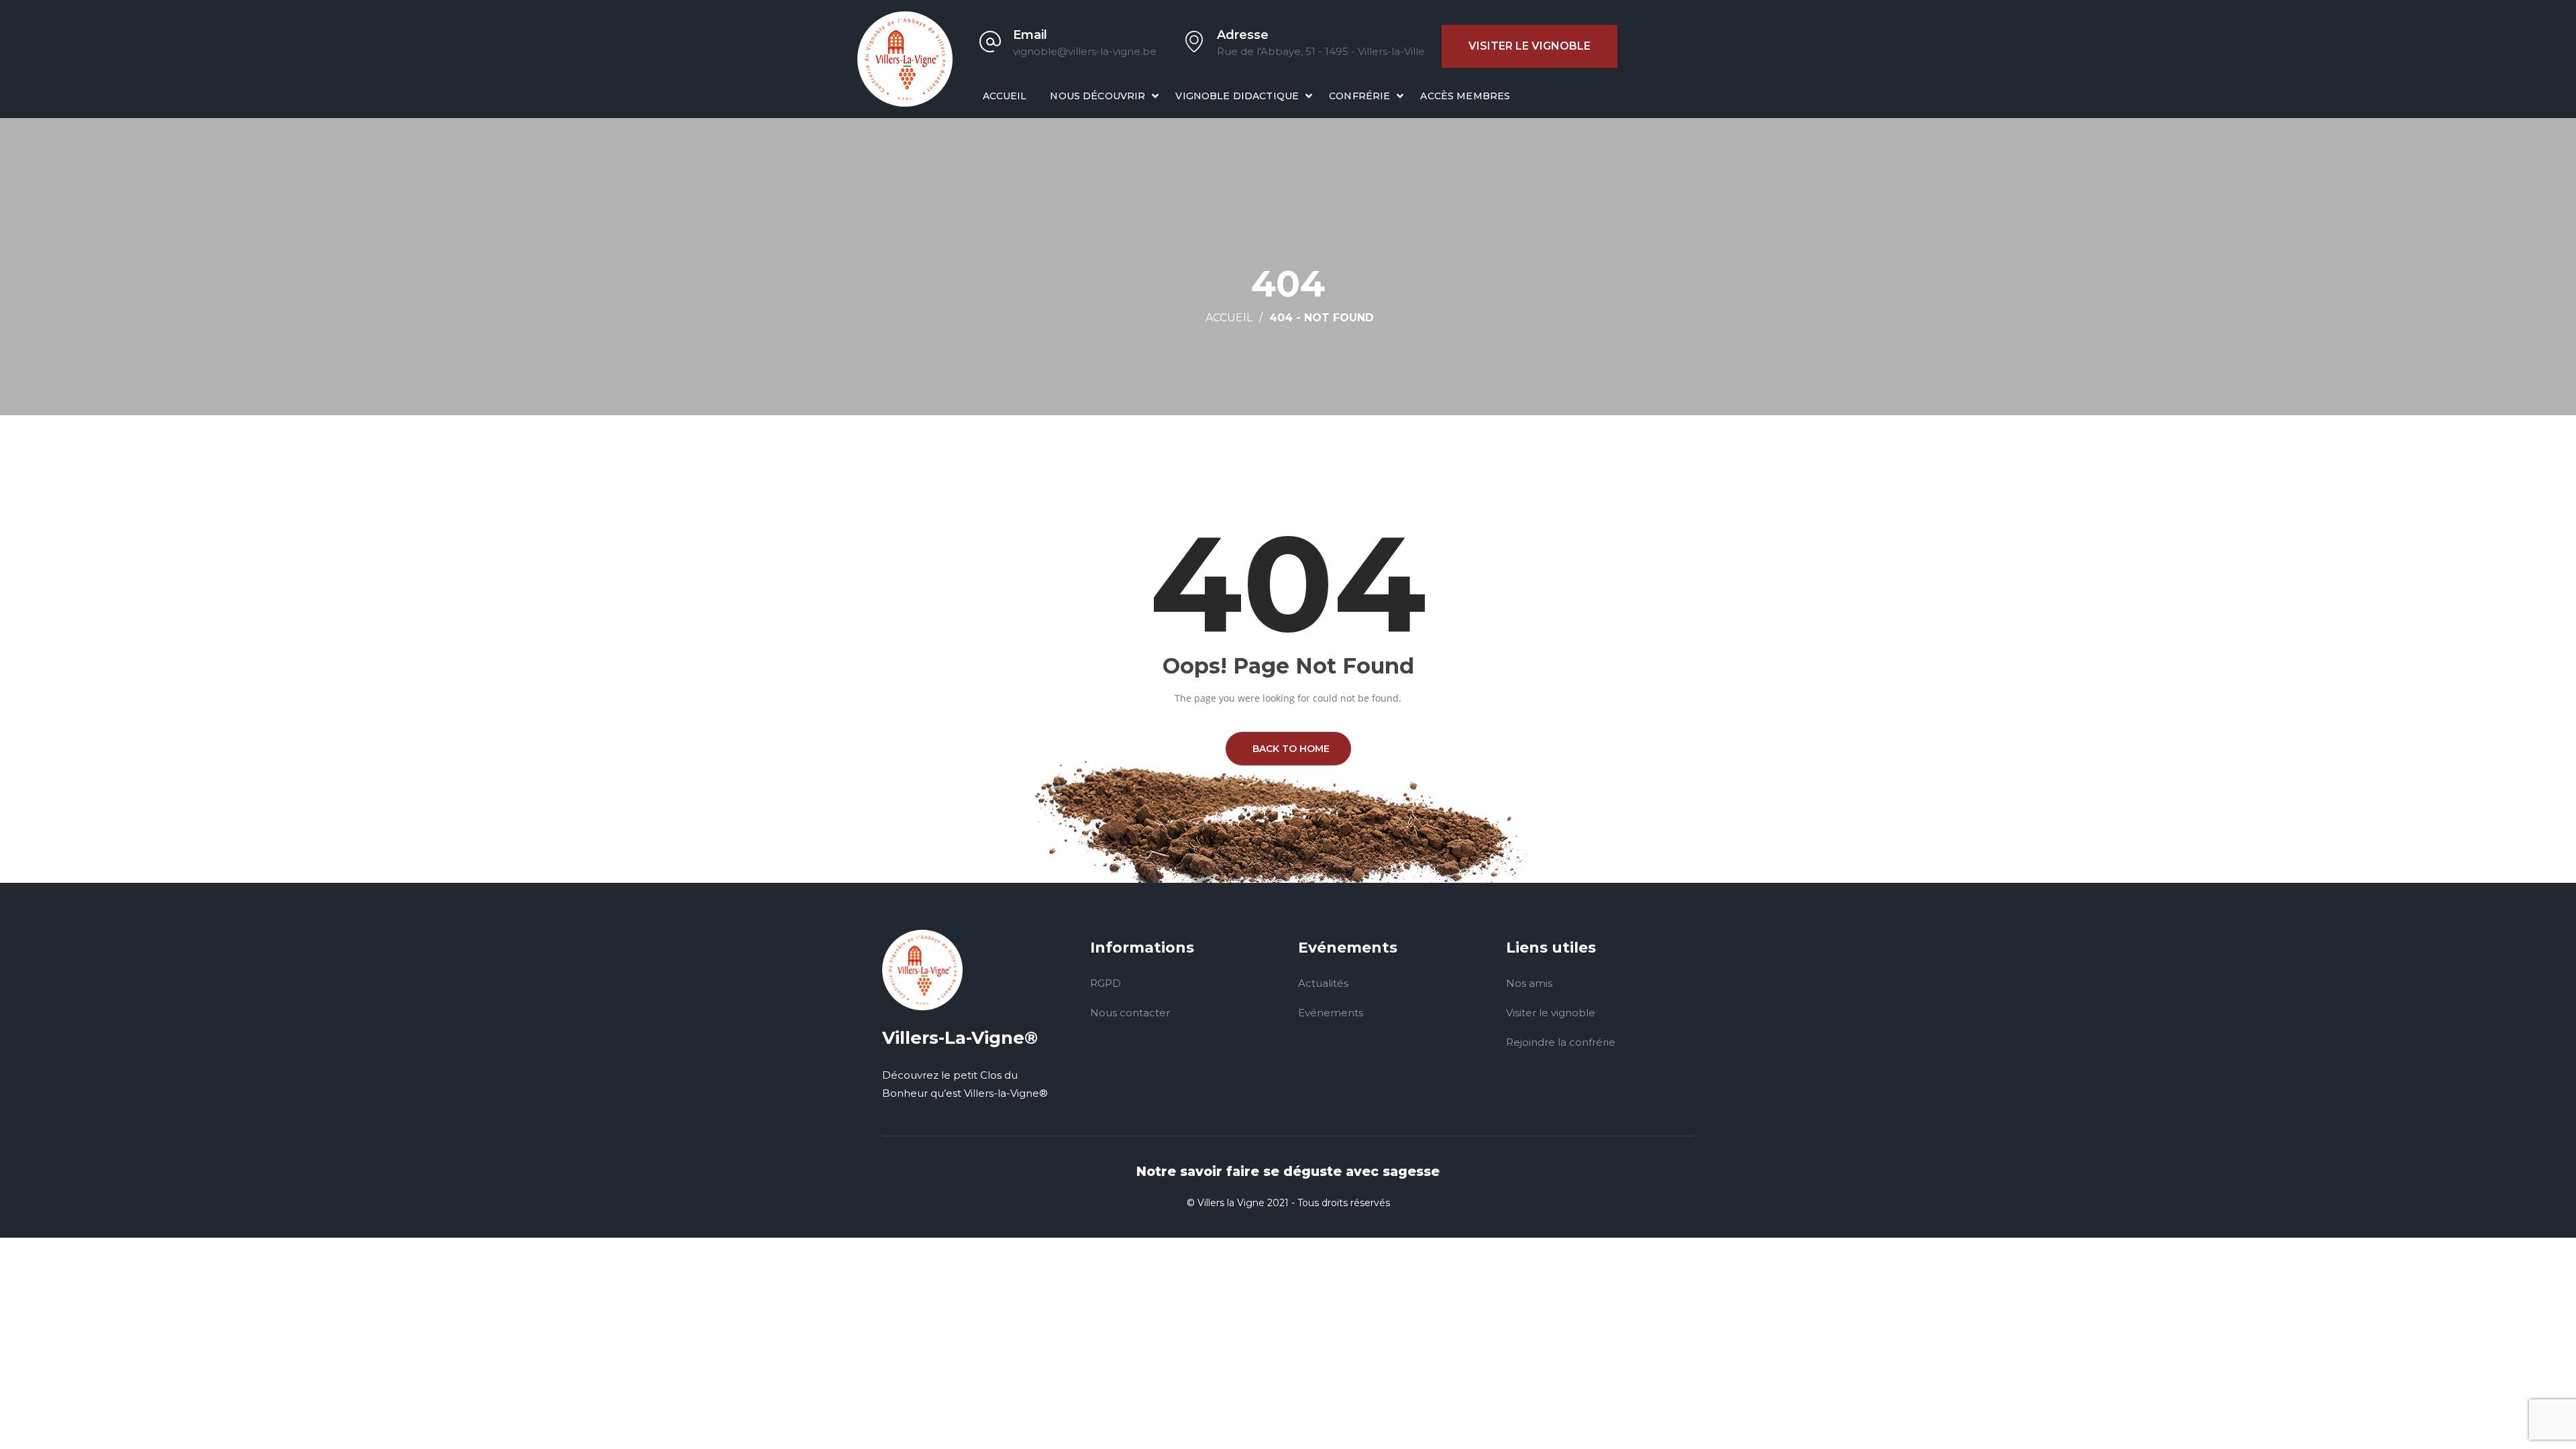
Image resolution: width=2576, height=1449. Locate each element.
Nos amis (1529, 983)
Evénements (1331, 1013)
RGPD (1106, 983)
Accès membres (1465, 96)
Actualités (1323, 983)
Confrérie (1359, 96)
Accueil (1005, 96)
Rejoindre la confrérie (1561, 1042)
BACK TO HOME (1288, 749)
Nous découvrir (1097, 96)
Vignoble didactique (1237, 96)
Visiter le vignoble (1529, 46)
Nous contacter (1130, 1013)
